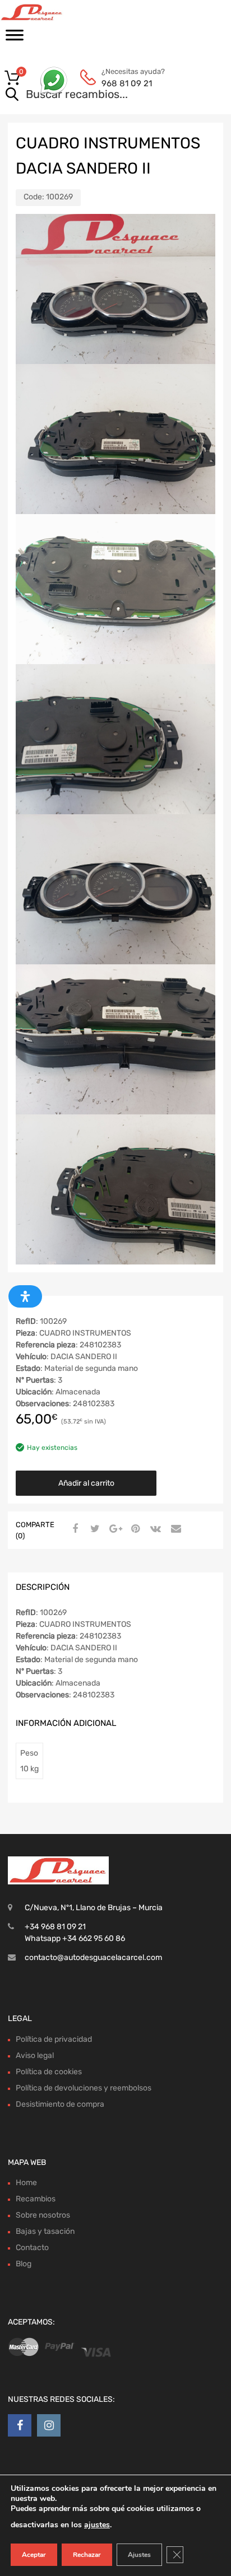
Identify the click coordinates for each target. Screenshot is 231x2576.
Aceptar (34, 2555)
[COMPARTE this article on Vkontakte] (154, 1529)
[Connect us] (20, 2425)
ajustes (97, 2525)
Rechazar (87, 2555)
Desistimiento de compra (60, 2104)
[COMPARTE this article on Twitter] (94, 1529)
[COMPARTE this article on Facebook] (73, 1529)
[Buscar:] (100, 95)
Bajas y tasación (45, 2231)
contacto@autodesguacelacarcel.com (93, 1957)
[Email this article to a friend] (174, 1529)
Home (26, 2183)
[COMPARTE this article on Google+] (114, 1529)
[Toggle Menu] (15, 39)
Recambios (36, 2199)
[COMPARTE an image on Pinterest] (134, 1529)
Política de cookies (49, 2072)
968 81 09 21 (127, 83)
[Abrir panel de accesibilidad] (25, 1296)
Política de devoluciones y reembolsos (84, 2088)
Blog (24, 2264)
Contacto (32, 2248)
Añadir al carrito (86, 1483)
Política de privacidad (54, 2039)
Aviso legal (35, 2055)
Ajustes (139, 2555)
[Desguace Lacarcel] (56, 12)
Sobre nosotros (43, 2215)
